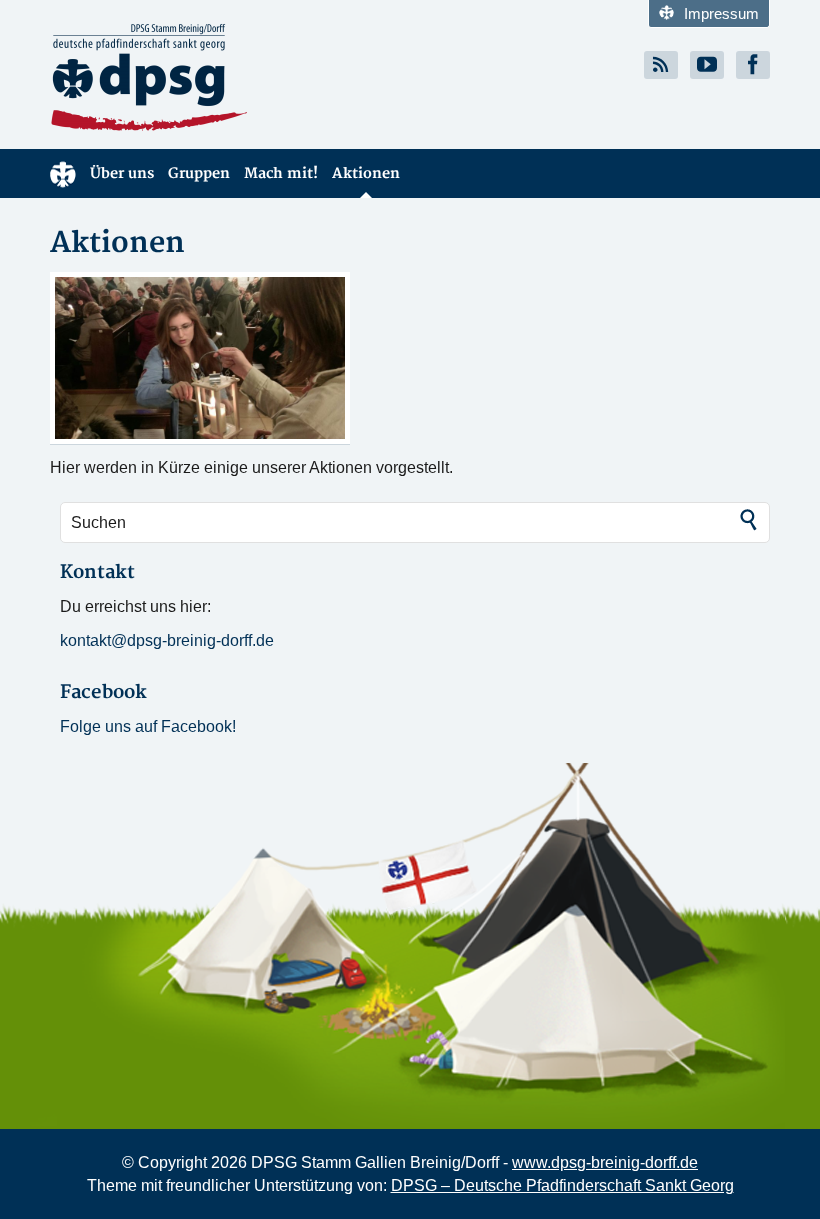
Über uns (122, 173)
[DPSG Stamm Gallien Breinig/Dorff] (222, 78)
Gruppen (199, 173)
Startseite (63, 173)
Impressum (721, 13)
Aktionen (366, 173)
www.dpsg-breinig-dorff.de (605, 1162)
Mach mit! (281, 173)
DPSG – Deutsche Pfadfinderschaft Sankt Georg (562, 1185)
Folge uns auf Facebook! (148, 726)
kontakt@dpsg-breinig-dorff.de (167, 640)
